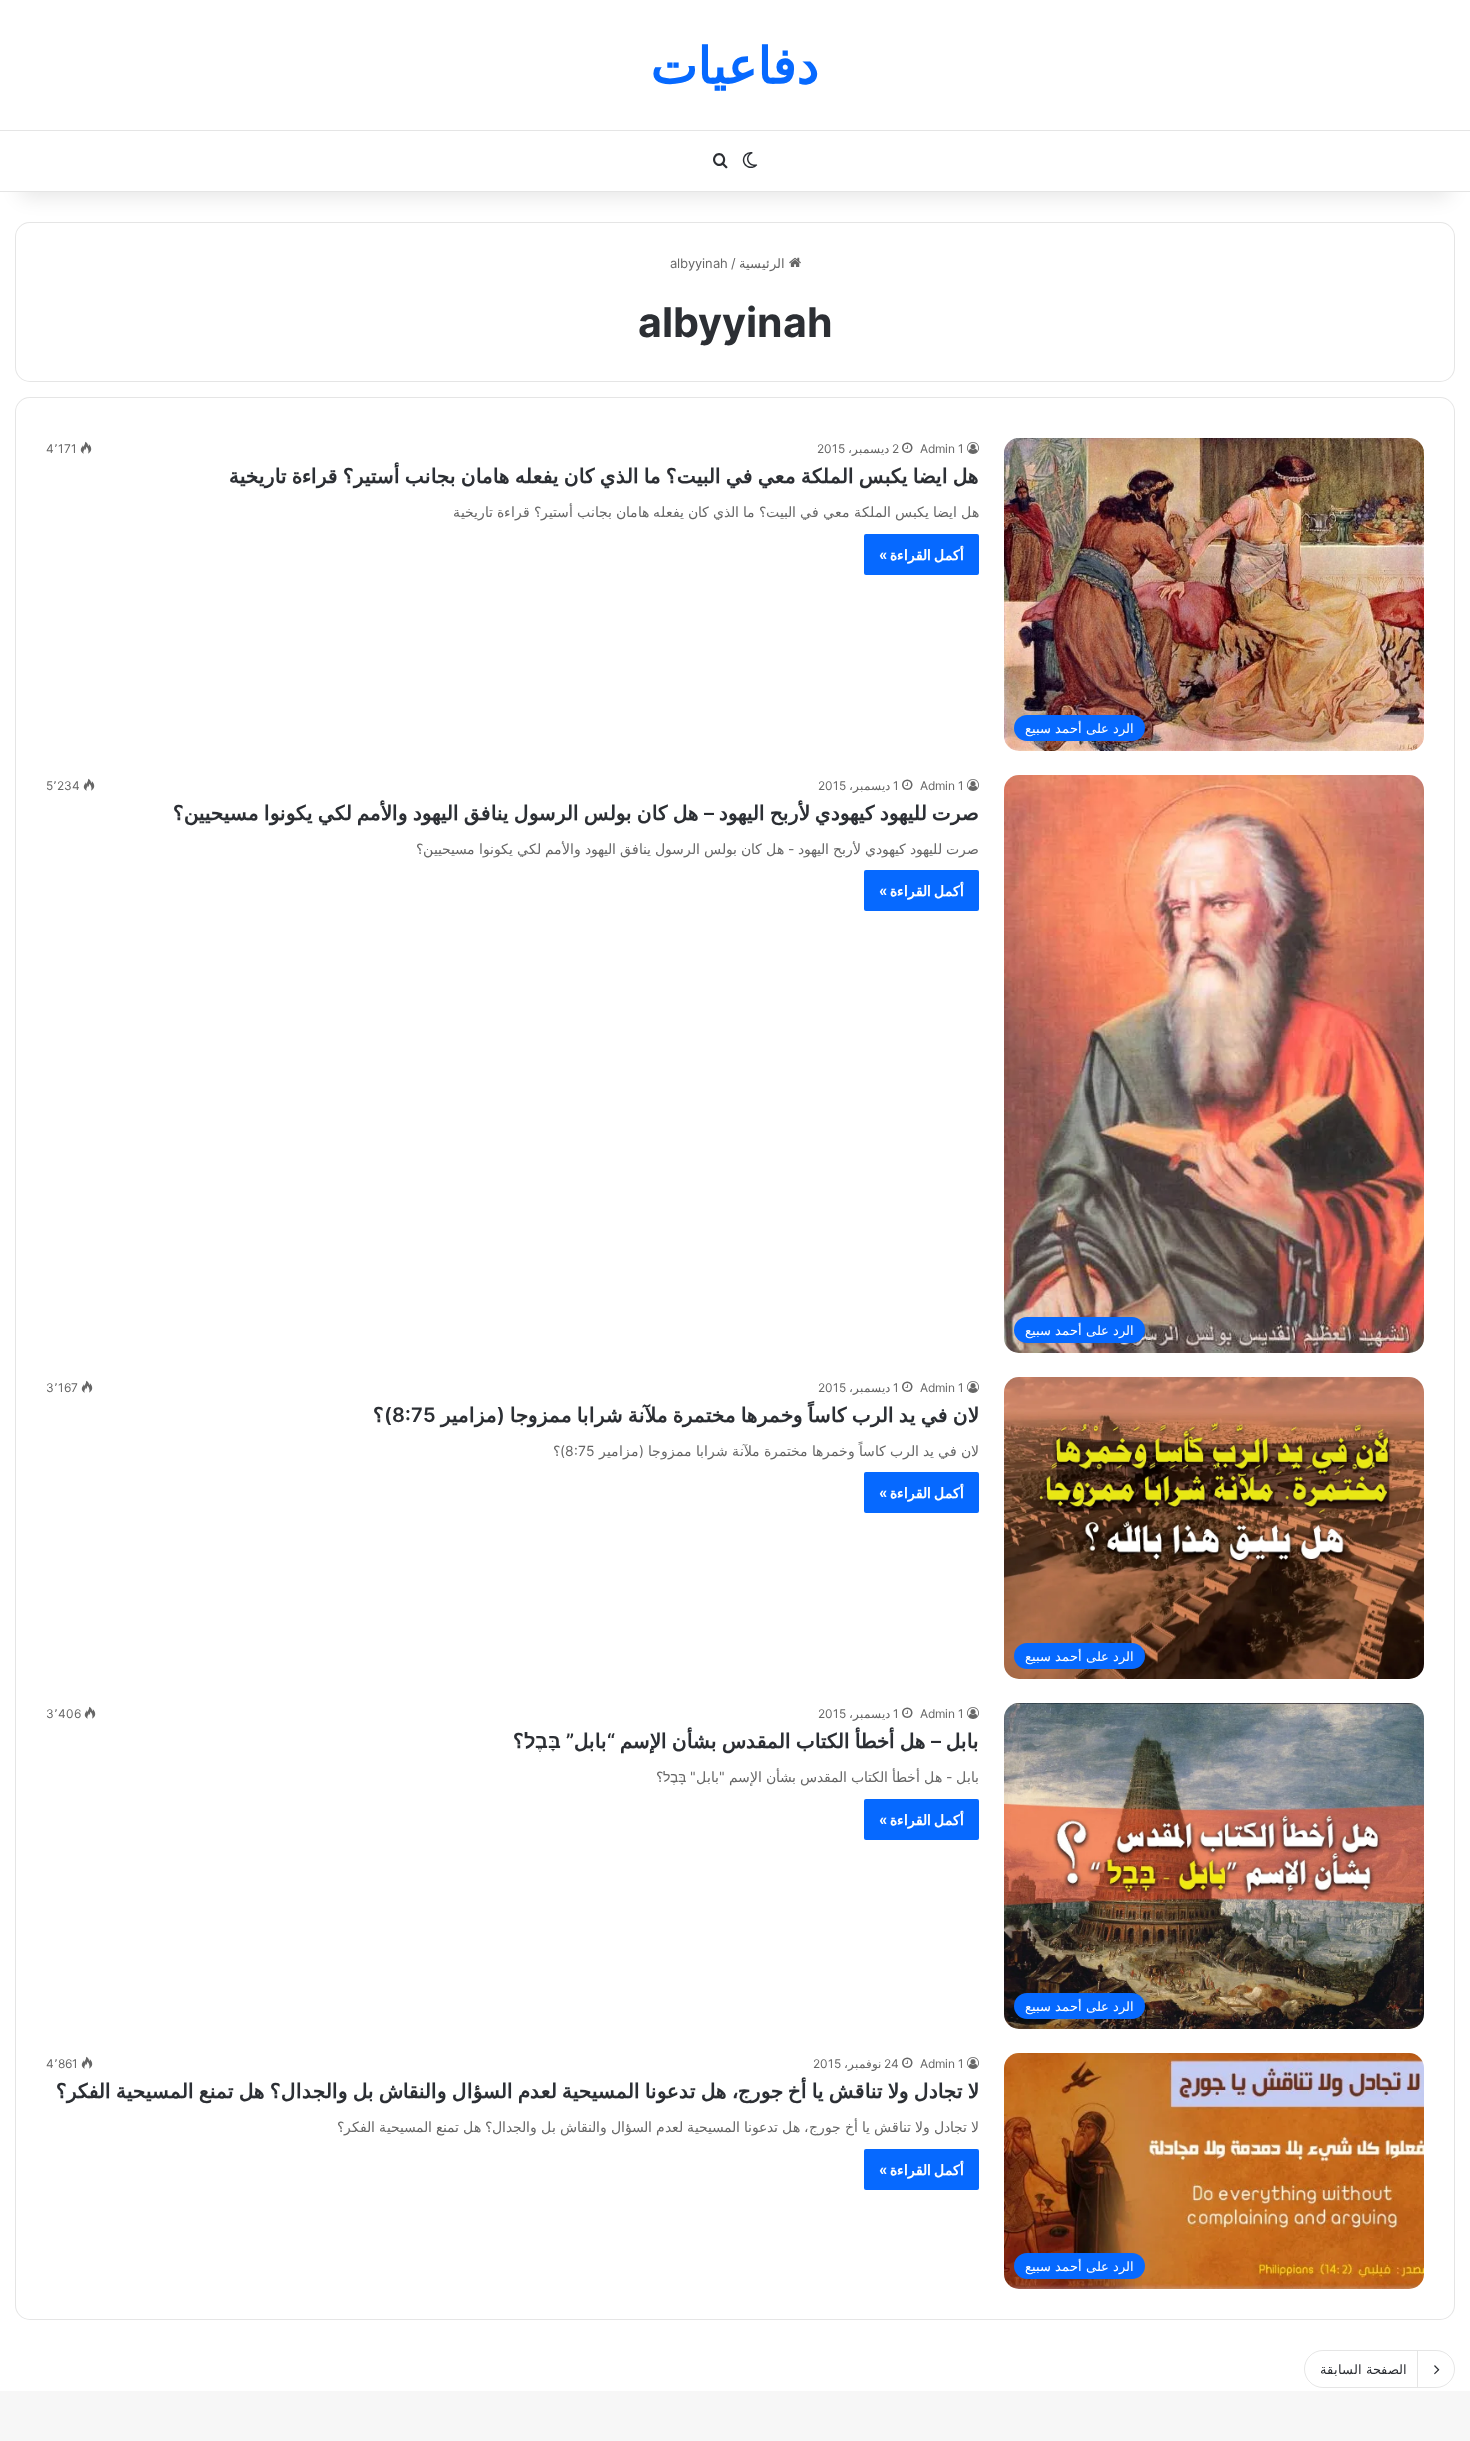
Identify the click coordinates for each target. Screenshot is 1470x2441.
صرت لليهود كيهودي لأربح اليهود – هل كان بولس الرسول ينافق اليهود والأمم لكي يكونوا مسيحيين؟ (576, 813)
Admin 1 (942, 448)
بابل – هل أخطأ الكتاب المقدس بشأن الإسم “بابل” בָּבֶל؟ (746, 1741)
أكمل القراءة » (921, 554)
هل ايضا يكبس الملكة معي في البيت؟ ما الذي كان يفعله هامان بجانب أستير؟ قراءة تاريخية (604, 476)
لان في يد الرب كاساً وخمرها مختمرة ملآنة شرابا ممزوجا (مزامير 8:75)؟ (676, 1415)
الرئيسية (764, 263)
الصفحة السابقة (1363, 2369)
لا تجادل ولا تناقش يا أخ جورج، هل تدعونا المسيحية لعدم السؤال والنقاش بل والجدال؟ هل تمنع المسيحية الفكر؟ (517, 2091)
